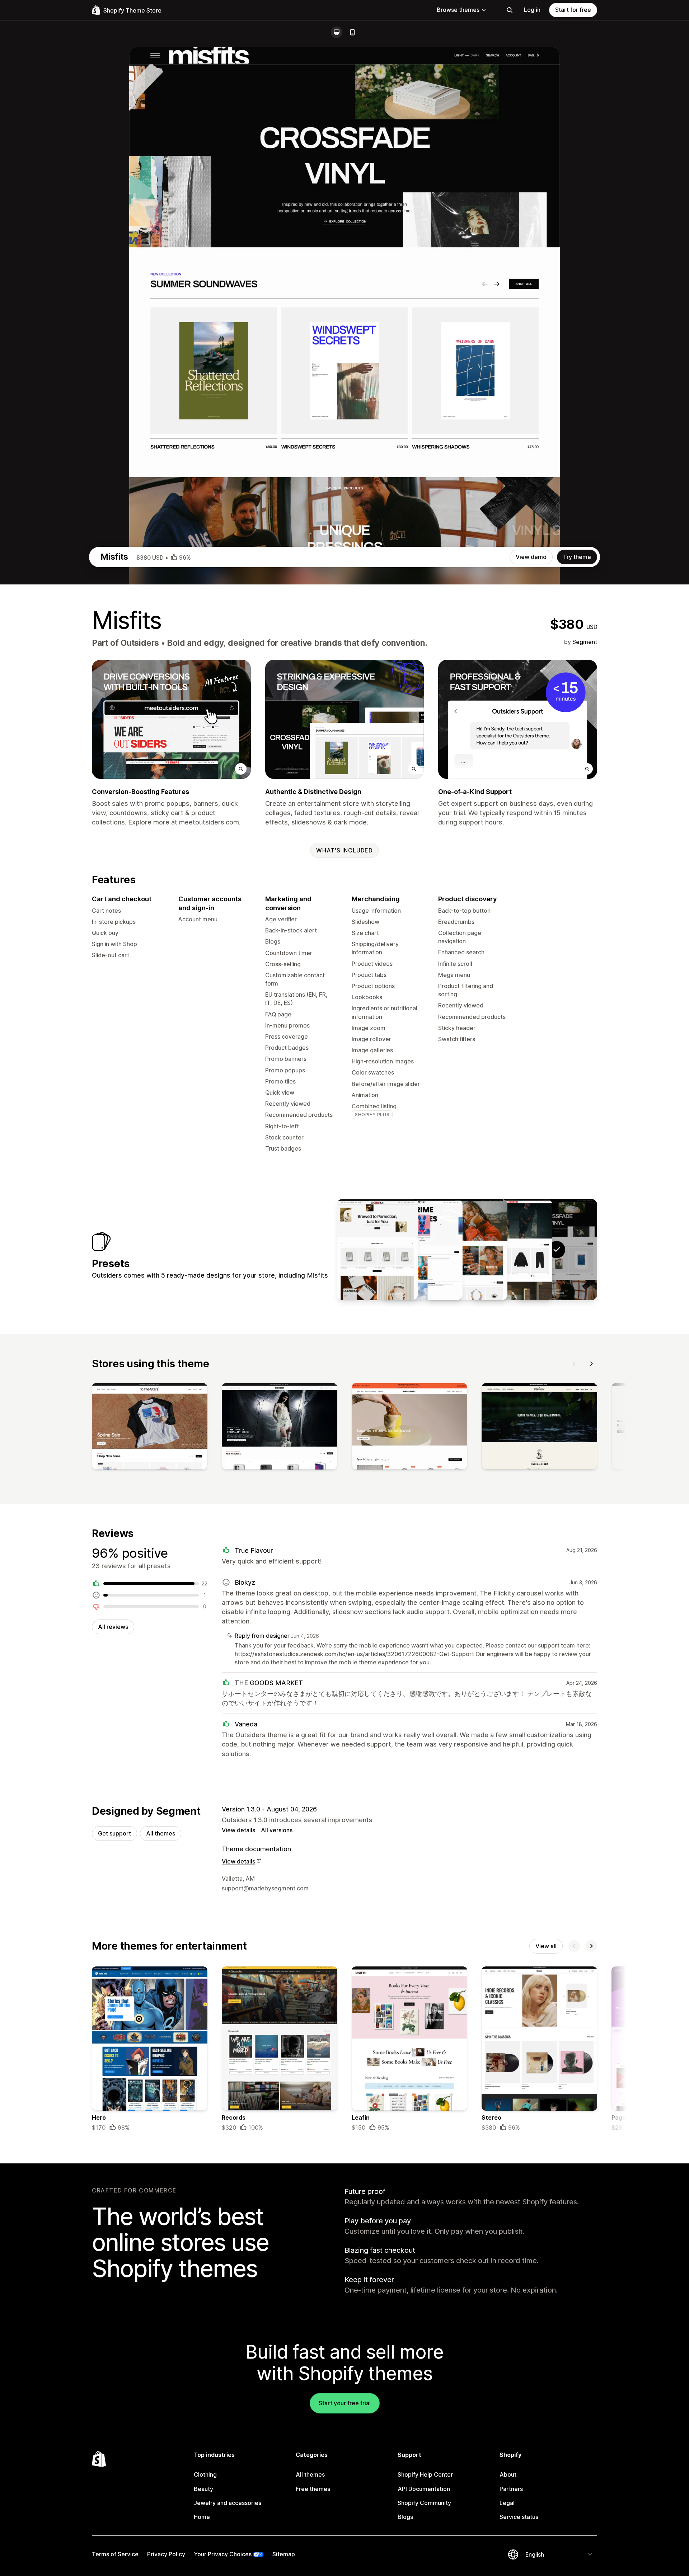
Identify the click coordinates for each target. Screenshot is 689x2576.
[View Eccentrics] (377, 1250)
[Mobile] (352, 32)
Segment (585, 642)
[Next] (591, 1364)
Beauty (203, 2489)
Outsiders (140, 643)
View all (546, 1946)
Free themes (313, 2489)
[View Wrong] (422, 1250)
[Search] (510, 10)
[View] (150, 1428)
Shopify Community (424, 2503)
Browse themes (458, 10)
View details (238, 1830)
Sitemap (284, 2554)
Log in (532, 10)
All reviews (113, 1627)
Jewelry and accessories (228, 2503)
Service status (519, 2517)
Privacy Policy (166, 2554)
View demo (531, 557)
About (508, 2474)
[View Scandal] (467, 1250)
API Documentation (424, 2489)
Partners (511, 2489)
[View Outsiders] (512, 1250)
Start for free (573, 10)
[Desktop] (337, 32)
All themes (161, 1833)
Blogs (405, 2517)
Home (202, 2517)
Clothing (205, 2474)
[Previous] (574, 1364)
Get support (114, 1833)
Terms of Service (115, 2554)
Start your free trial (345, 2403)
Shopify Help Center (425, 2474)
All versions (277, 1830)
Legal (507, 2503)
